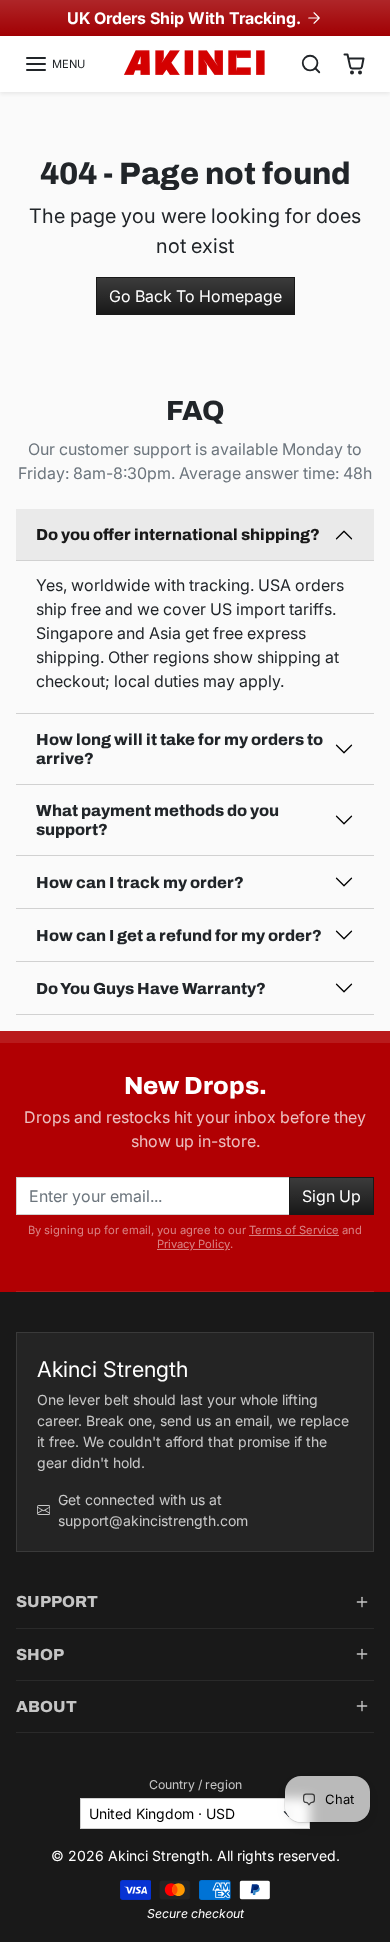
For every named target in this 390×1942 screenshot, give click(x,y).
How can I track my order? (140, 882)
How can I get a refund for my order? (179, 935)
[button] (54, 64)
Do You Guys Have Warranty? (151, 988)
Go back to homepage (195, 296)
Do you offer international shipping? (178, 534)
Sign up (331, 1196)
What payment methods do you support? (157, 820)
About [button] (46, 1706)
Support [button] (57, 1601)
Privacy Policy (193, 1244)
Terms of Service (294, 1230)
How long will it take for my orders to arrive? (179, 749)
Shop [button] (40, 1654)
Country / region (195, 1784)
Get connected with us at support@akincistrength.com (153, 1510)
